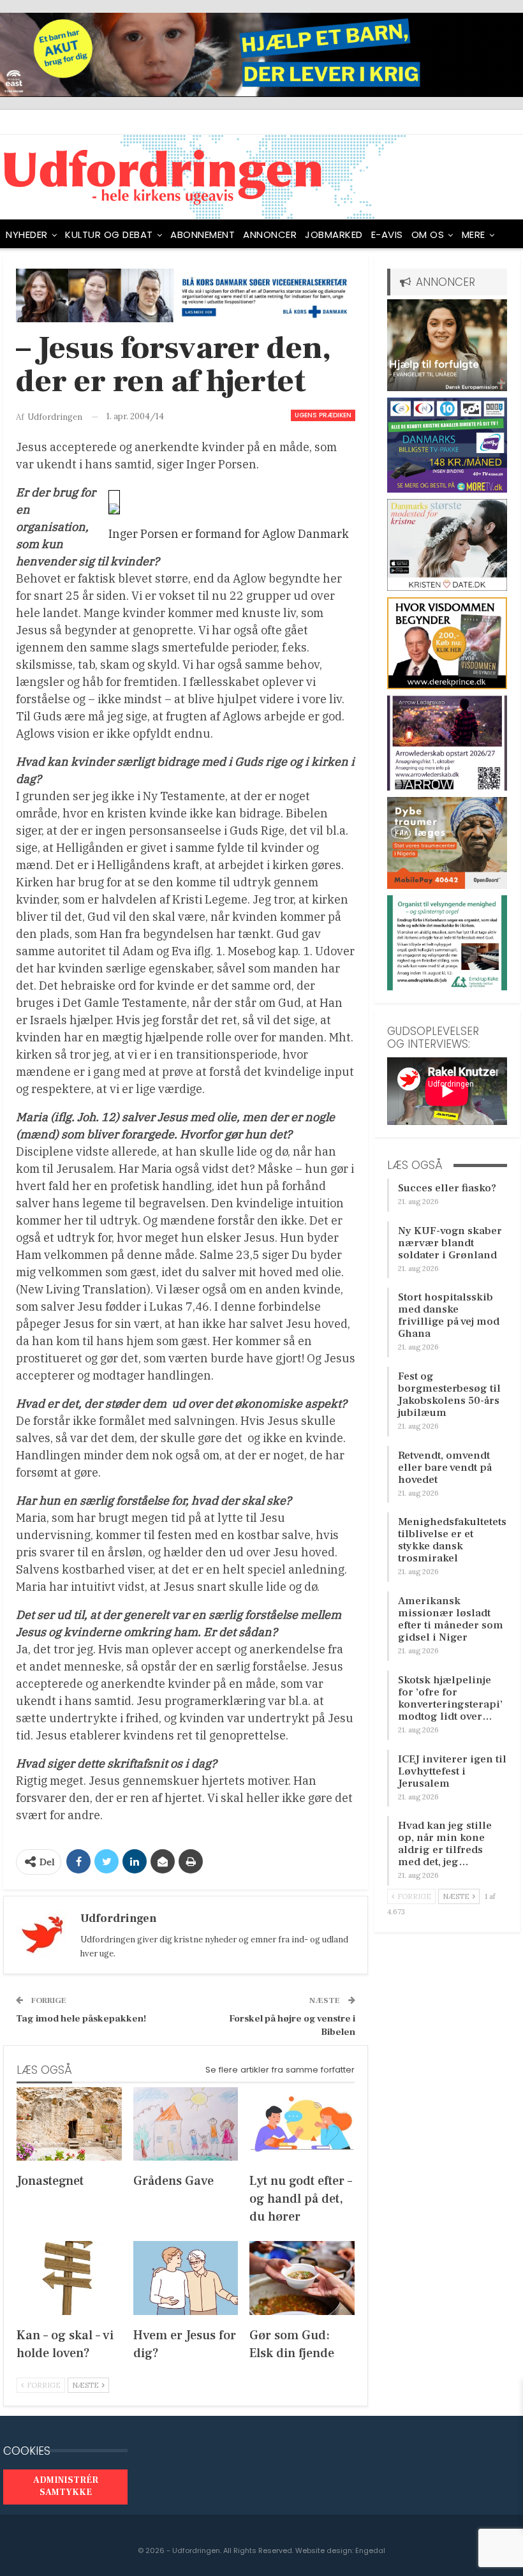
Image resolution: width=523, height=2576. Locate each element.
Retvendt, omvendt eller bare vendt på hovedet (445, 1468)
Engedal (370, 2550)
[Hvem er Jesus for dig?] (186, 2278)
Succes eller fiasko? (447, 1188)
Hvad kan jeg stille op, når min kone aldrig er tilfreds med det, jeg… (445, 1844)
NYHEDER (27, 235)
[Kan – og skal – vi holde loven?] (69, 2278)
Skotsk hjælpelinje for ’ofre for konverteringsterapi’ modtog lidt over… (450, 1698)
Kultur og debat (109, 235)
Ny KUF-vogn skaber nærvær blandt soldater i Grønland (450, 1243)
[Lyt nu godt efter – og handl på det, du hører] (302, 2124)
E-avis (387, 235)
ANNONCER (270, 235)
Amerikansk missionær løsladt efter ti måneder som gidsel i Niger (451, 1619)
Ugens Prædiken (323, 415)
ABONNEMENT (203, 235)
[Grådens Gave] (186, 2124)
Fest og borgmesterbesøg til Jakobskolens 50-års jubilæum (449, 1395)
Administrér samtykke (66, 2487)
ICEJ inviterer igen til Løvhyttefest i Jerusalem (452, 1771)
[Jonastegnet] (69, 2124)
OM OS (428, 235)
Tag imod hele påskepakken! (81, 2019)
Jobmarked (334, 235)
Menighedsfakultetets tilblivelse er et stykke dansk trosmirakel (452, 1540)
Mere (474, 235)
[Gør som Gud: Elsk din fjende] (302, 2278)
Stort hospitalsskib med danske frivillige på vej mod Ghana (449, 1315)
